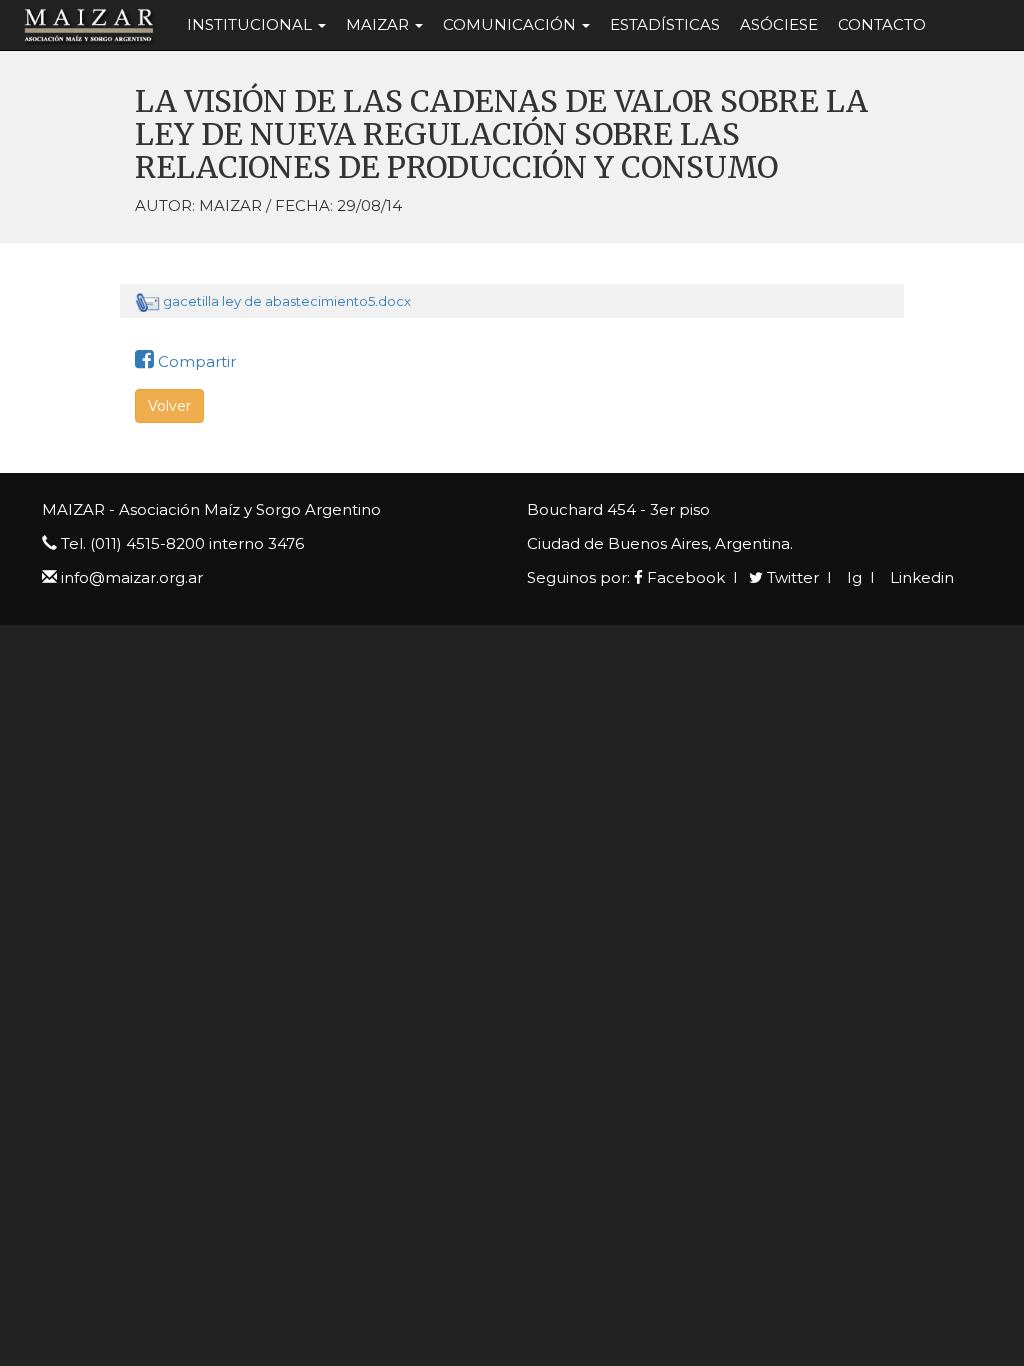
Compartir (195, 361)
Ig (852, 577)
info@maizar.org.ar (132, 577)
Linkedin (920, 577)
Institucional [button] (251, 24)
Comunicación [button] (511, 24)
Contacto (882, 24)
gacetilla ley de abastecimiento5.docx (287, 301)
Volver (169, 406)
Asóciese (779, 24)
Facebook (684, 577)
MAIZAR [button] (379, 24)
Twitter (791, 577)
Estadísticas (665, 24)
